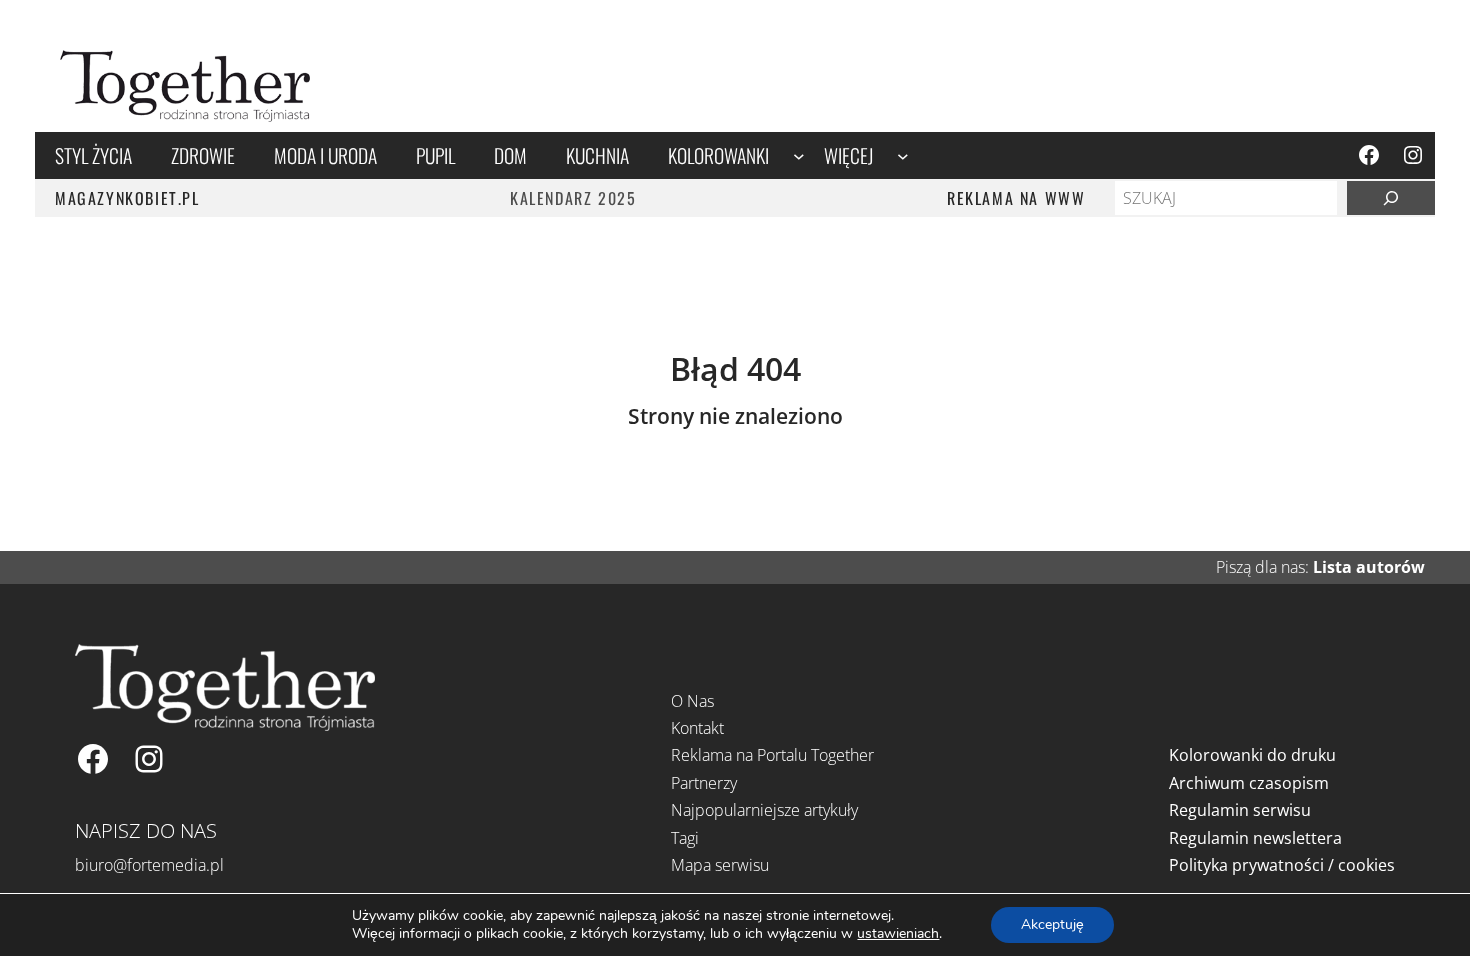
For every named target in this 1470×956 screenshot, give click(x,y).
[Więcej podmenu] (903, 156)
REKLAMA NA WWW (1016, 198)
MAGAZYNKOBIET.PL (127, 198)
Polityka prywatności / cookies (1282, 865)
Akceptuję (1052, 924)
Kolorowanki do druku (1252, 755)
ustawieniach (898, 934)
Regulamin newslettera (1255, 838)
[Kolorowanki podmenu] (799, 156)
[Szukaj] (1391, 198)
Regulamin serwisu (1240, 810)
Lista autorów (1369, 567)
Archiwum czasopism (1249, 783)
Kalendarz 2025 (573, 198)
